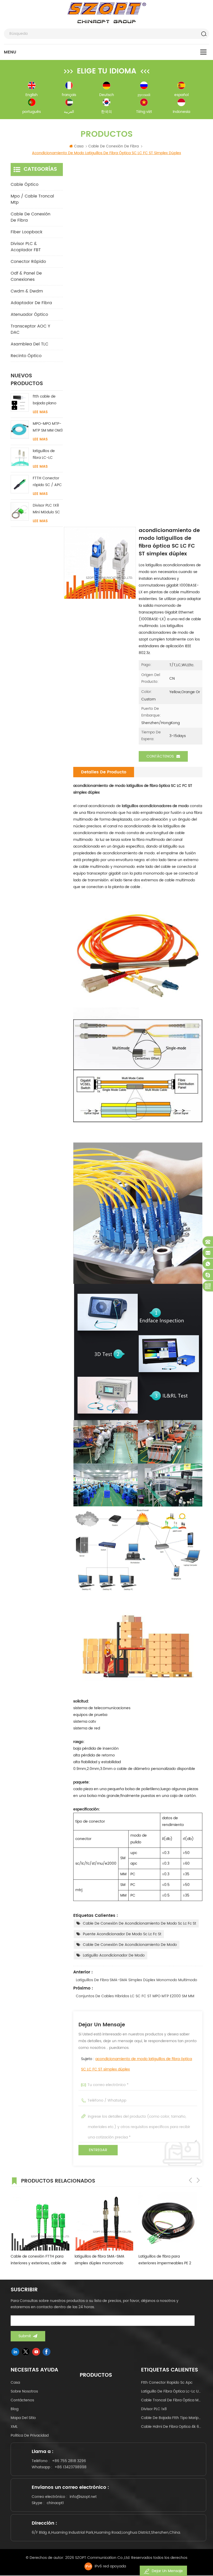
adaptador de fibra (31, 303)
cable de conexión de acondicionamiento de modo (130, 1945)
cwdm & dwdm (27, 291)
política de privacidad (30, 2435)
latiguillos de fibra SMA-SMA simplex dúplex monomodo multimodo (137, 1980)
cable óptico (25, 185)
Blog (15, 2409)
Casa (79, 146)
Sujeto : (137, 2064)
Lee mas (40, 412)
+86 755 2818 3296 (69, 2461)
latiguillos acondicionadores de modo (155, 806)
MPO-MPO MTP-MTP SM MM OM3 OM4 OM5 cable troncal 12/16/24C (48, 427)
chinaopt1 (55, 2503)
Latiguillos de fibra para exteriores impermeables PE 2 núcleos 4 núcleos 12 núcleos (165, 2260)
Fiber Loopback (26, 232)
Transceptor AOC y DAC (30, 329)
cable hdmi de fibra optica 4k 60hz (172, 2427)
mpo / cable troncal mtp (32, 199)
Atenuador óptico (29, 315)
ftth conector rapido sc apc (167, 2383)
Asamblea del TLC (29, 344)
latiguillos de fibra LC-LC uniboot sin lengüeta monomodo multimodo (44, 455)
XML (14, 2427)
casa (15, 2383)
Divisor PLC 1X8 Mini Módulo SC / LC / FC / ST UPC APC (46, 509)
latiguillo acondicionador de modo (114, 1955)
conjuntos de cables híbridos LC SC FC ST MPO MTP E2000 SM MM (135, 1996)
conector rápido (28, 262)
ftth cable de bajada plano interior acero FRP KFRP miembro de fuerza (45, 400)
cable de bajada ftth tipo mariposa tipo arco (172, 2418)
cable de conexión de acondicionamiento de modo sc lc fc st (139, 1923)
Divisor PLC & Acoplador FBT (26, 247)
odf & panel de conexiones (26, 276)
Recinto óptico (26, 356)
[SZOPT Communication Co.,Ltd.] (107, 13)
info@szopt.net (83, 2497)
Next (198, 2180)
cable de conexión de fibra (31, 217)
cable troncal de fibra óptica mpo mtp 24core (172, 2400)
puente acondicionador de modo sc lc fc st (122, 1934)
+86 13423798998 (71, 2467)
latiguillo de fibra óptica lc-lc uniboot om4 (172, 2391)
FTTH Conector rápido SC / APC (47, 482)
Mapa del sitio (23, 2418)
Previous (190, 2180)
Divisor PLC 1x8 (154, 2409)
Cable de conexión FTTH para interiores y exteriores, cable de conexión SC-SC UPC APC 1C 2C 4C (39, 2260)
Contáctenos (160, 756)
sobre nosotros (24, 2391)
